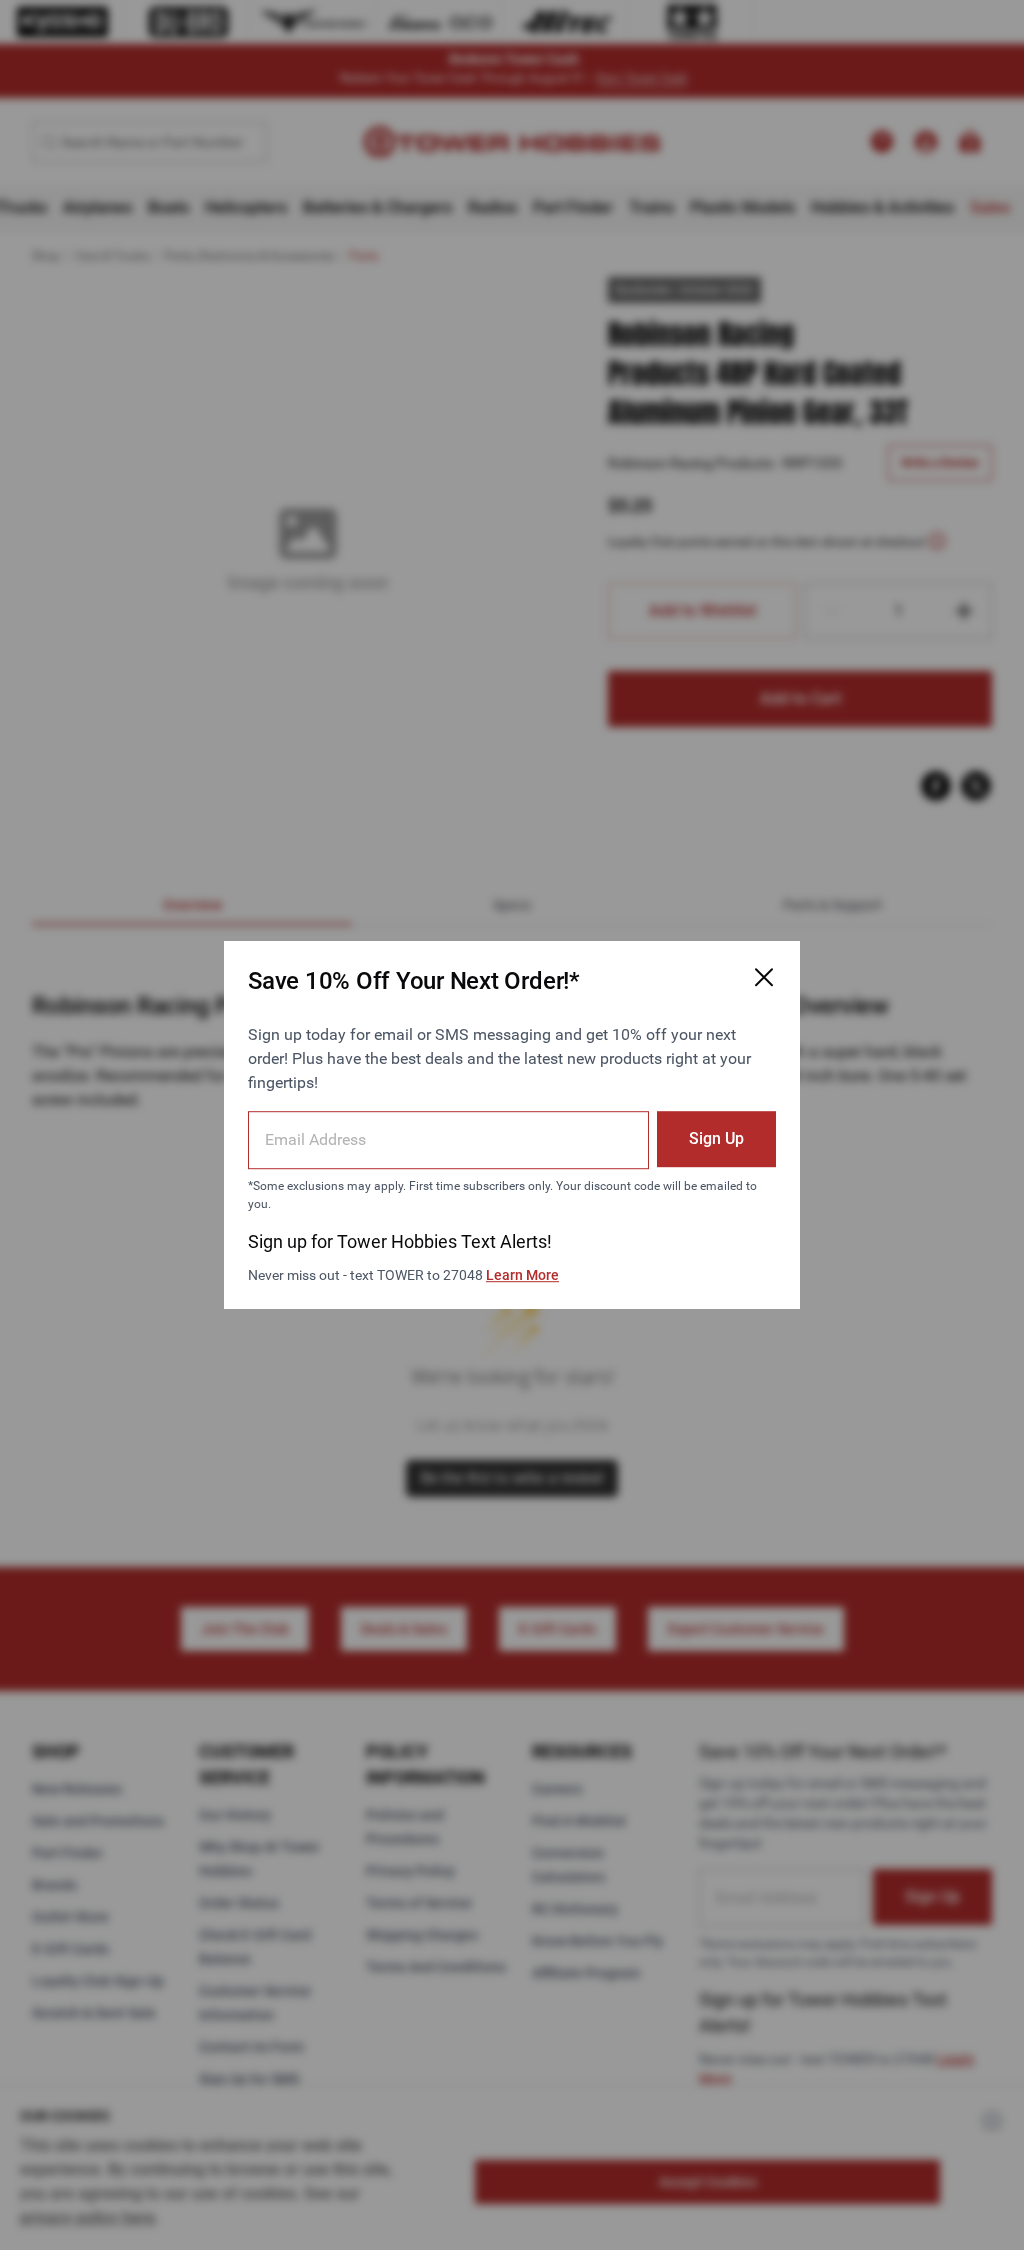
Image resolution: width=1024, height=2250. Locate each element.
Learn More (522, 1275)
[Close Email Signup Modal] (764, 977)
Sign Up (716, 1138)
